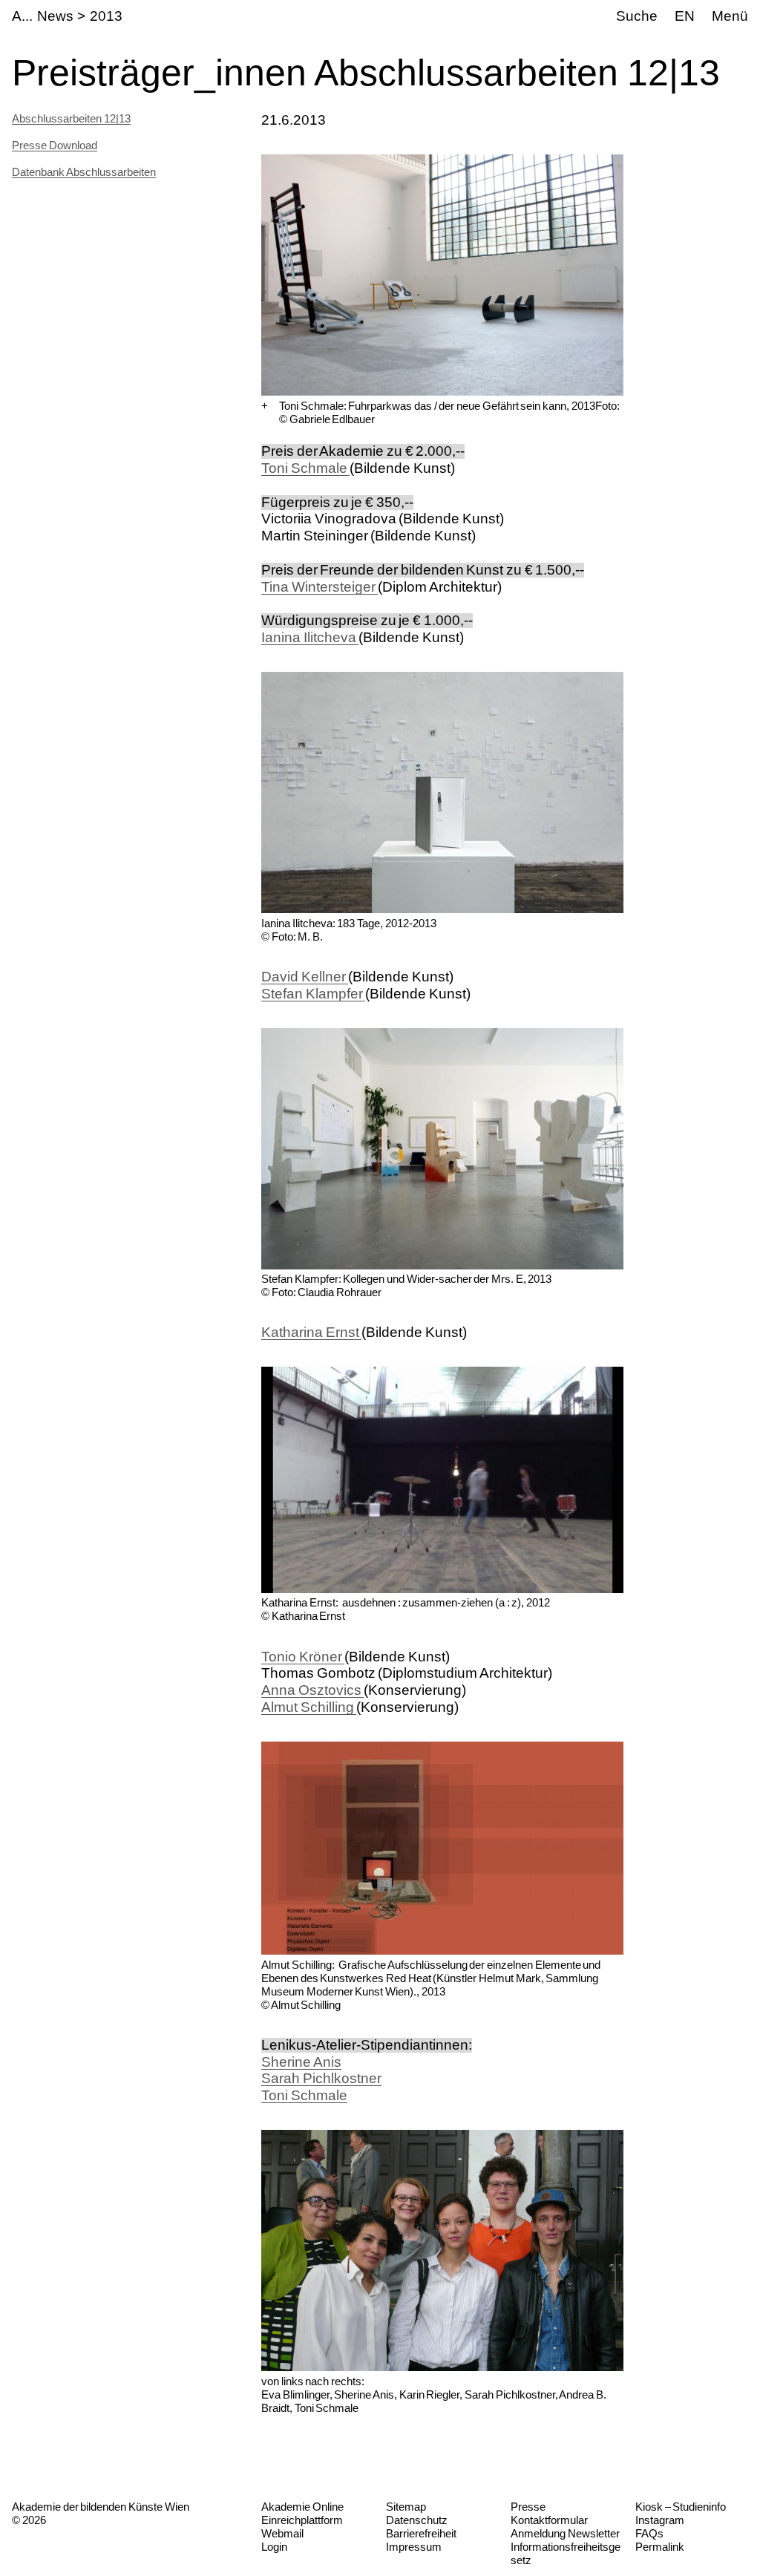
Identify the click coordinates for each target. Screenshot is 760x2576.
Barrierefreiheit (421, 2533)
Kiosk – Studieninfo (681, 2507)
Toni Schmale (305, 468)
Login (274, 2547)
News (55, 16)
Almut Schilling (309, 1707)
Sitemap (406, 2507)
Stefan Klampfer (313, 994)
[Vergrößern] (265, 406)
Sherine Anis (301, 2062)
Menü (730, 16)
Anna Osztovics (312, 1690)
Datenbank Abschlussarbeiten (84, 172)
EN (685, 16)
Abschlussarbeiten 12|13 (71, 118)
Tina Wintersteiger (320, 587)
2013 (106, 16)
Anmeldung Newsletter (565, 2533)
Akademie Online (302, 2507)
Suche (637, 16)
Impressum (414, 2547)
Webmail (282, 2533)
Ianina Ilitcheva (310, 637)
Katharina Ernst (311, 1332)
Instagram (660, 2520)
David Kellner (305, 977)
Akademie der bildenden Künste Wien (101, 2507)
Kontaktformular (549, 2520)
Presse (528, 2507)
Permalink (660, 2547)
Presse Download (55, 145)
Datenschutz (417, 2520)
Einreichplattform (302, 2520)
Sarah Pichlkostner (321, 2078)
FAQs (649, 2533)
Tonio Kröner (303, 1657)
